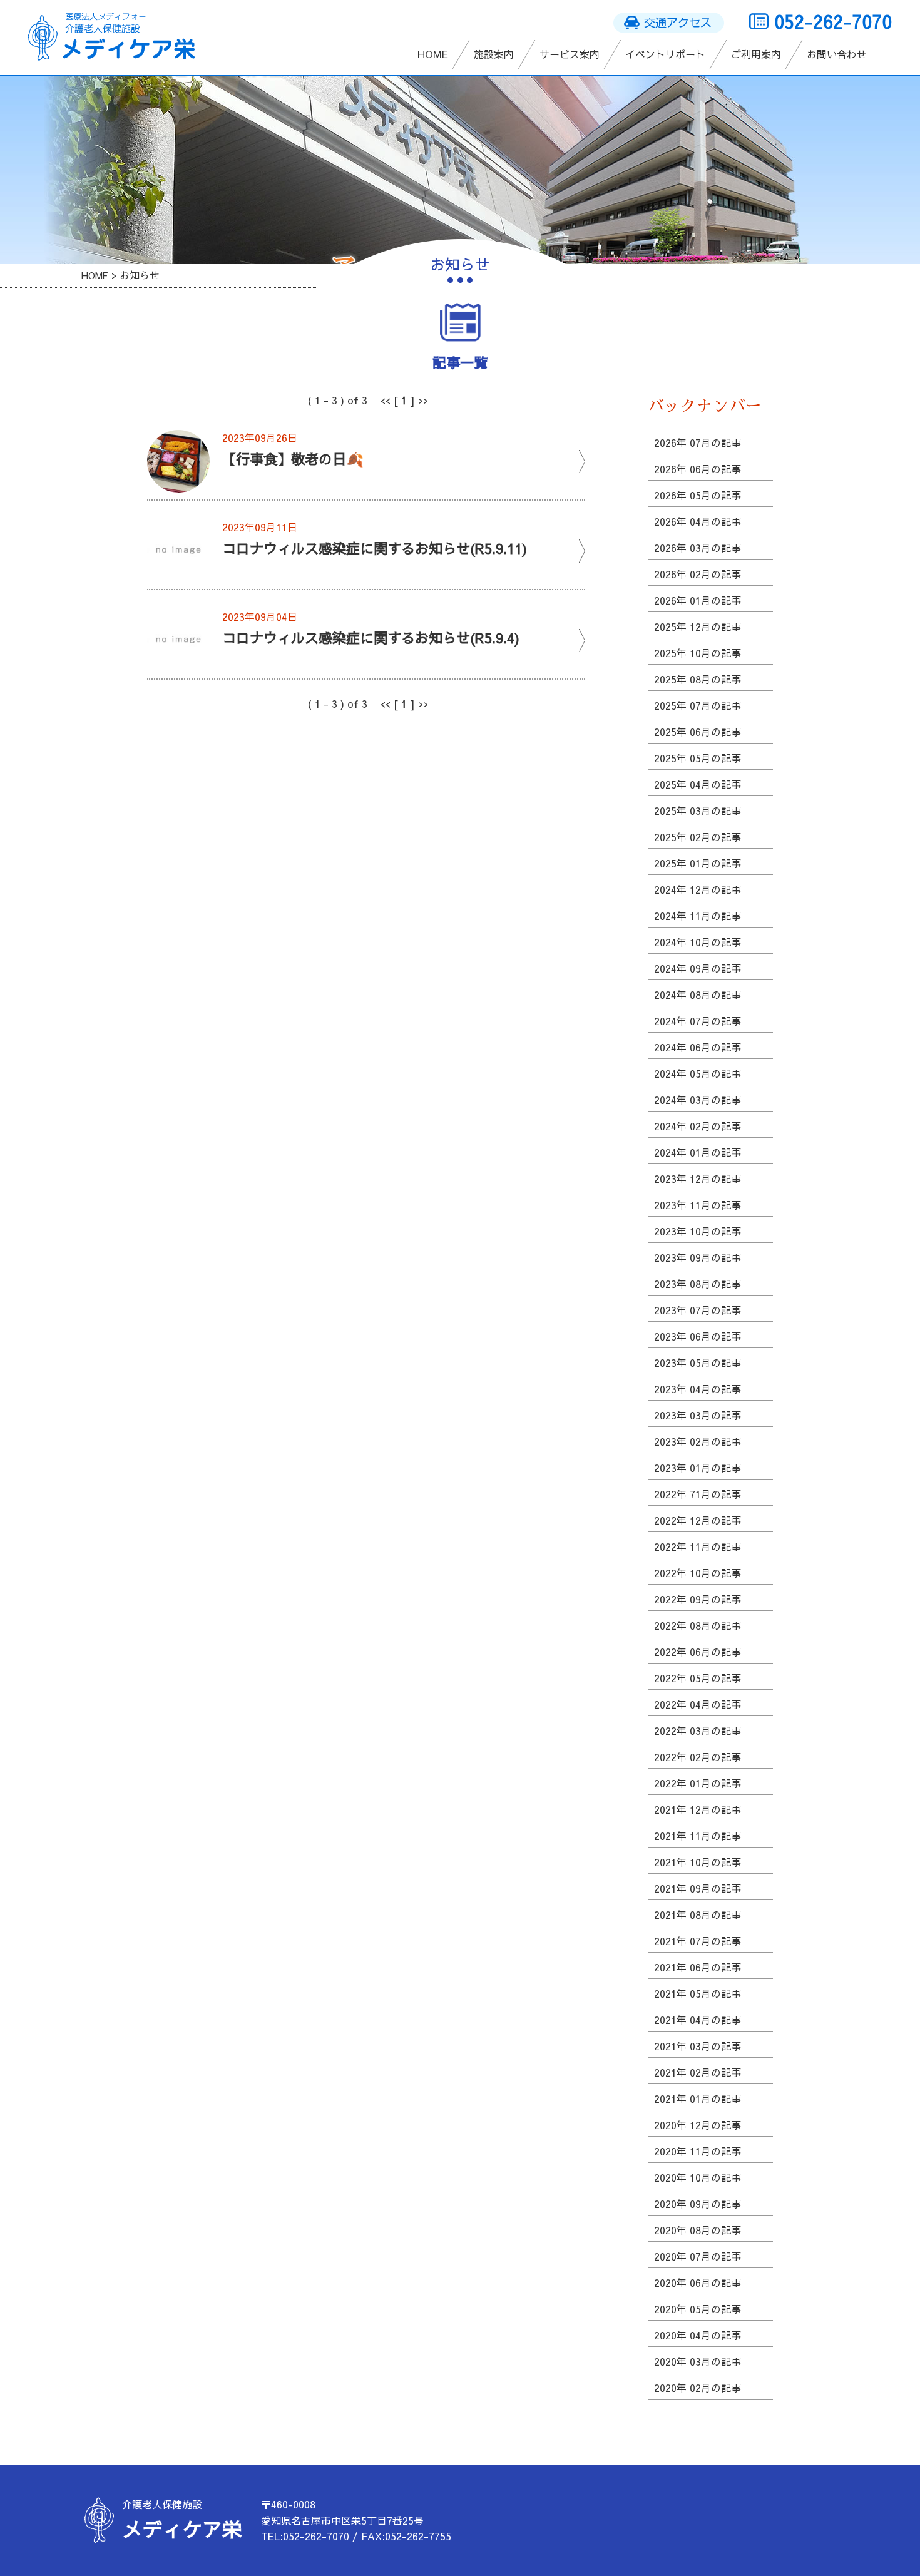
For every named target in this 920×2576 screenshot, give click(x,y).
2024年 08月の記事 (698, 994)
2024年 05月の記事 (698, 1073)
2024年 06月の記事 (698, 1047)
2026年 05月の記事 (698, 495)
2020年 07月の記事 (698, 2256)
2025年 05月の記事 (698, 758)
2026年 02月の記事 (698, 574)
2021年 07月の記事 (698, 1941)
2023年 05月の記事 (698, 1362)
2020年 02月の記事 (698, 2388)
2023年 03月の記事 (698, 1415)
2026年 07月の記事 (698, 442)
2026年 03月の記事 (698, 548)
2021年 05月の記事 (698, 1993)
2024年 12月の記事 (698, 889)
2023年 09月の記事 (698, 1257)
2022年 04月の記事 (698, 1704)
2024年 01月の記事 (698, 1152)
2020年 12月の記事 (698, 2125)
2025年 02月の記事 (698, 837)
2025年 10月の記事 (698, 653)
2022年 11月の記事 (698, 1546)
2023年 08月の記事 (698, 1284)
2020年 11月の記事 (698, 2151)
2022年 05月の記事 (698, 1678)
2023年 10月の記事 (698, 1231)
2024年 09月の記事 (698, 968)
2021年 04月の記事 (698, 2020)
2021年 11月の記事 (698, 1836)
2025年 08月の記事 (698, 679)
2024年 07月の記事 (698, 1021)
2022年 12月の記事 (698, 1520)
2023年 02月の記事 (698, 1441)
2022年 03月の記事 (698, 1730)
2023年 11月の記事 (698, 1205)
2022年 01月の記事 (698, 1783)
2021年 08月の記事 (698, 1914)
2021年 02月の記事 (698, 2072)
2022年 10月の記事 (698, 1573)
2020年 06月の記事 (698, 2282)
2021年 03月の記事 (698, 2046)
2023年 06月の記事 (698, 1336)
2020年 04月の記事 (698, 2335)
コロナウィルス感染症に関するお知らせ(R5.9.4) (371, 637)
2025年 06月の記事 (698, 732)
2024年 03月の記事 (698, 1100)
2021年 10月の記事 (698, 1862)
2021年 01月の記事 (698, 2098)
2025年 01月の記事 (698, 863)
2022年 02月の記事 (698, 1757)
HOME (95, 275)
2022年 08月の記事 (698, 1625)
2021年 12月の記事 (698, 1809)
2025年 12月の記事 (698, 626)
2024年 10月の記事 (698, 942)
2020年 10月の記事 (698, 2177)
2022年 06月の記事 (698, 1652)
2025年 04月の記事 (698, 784)
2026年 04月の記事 (698, 521)
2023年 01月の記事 (698, 1468)
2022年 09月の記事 (698, 1599)
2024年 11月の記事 (698, 916)
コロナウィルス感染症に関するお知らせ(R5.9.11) (375, 548)
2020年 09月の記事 (698, 2204)
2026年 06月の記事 (698, 469)
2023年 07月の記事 (698, 1310)
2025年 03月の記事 (698, 810)
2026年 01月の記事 (698, 600)
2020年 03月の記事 (698, 2361)
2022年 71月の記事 (698, 1494)
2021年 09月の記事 (698, 1888)
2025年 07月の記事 (698, 705)
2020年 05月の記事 (698, 2309)
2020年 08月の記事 (698, 2230)
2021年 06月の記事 (698, 1967)
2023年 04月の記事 (698, 1389)
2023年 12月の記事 (698, 1178)
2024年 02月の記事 (698, 1126)
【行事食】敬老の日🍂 (293, 458)
